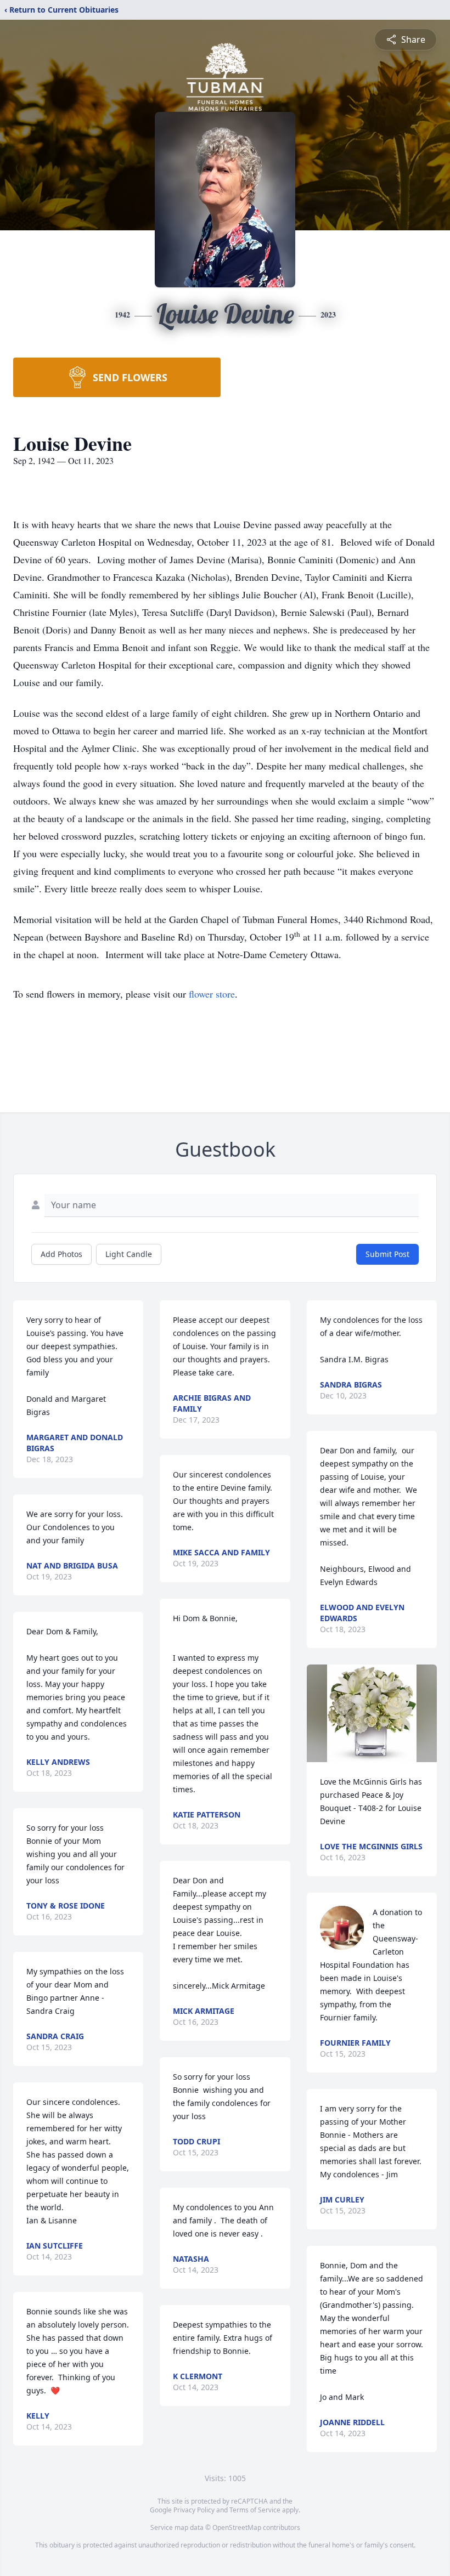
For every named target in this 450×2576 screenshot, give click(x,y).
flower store (212, 994)
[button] (372, 1713)
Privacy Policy (194, 2510)
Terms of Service (255, 2510)
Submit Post (387, 1254)
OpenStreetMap (237, 2527)
